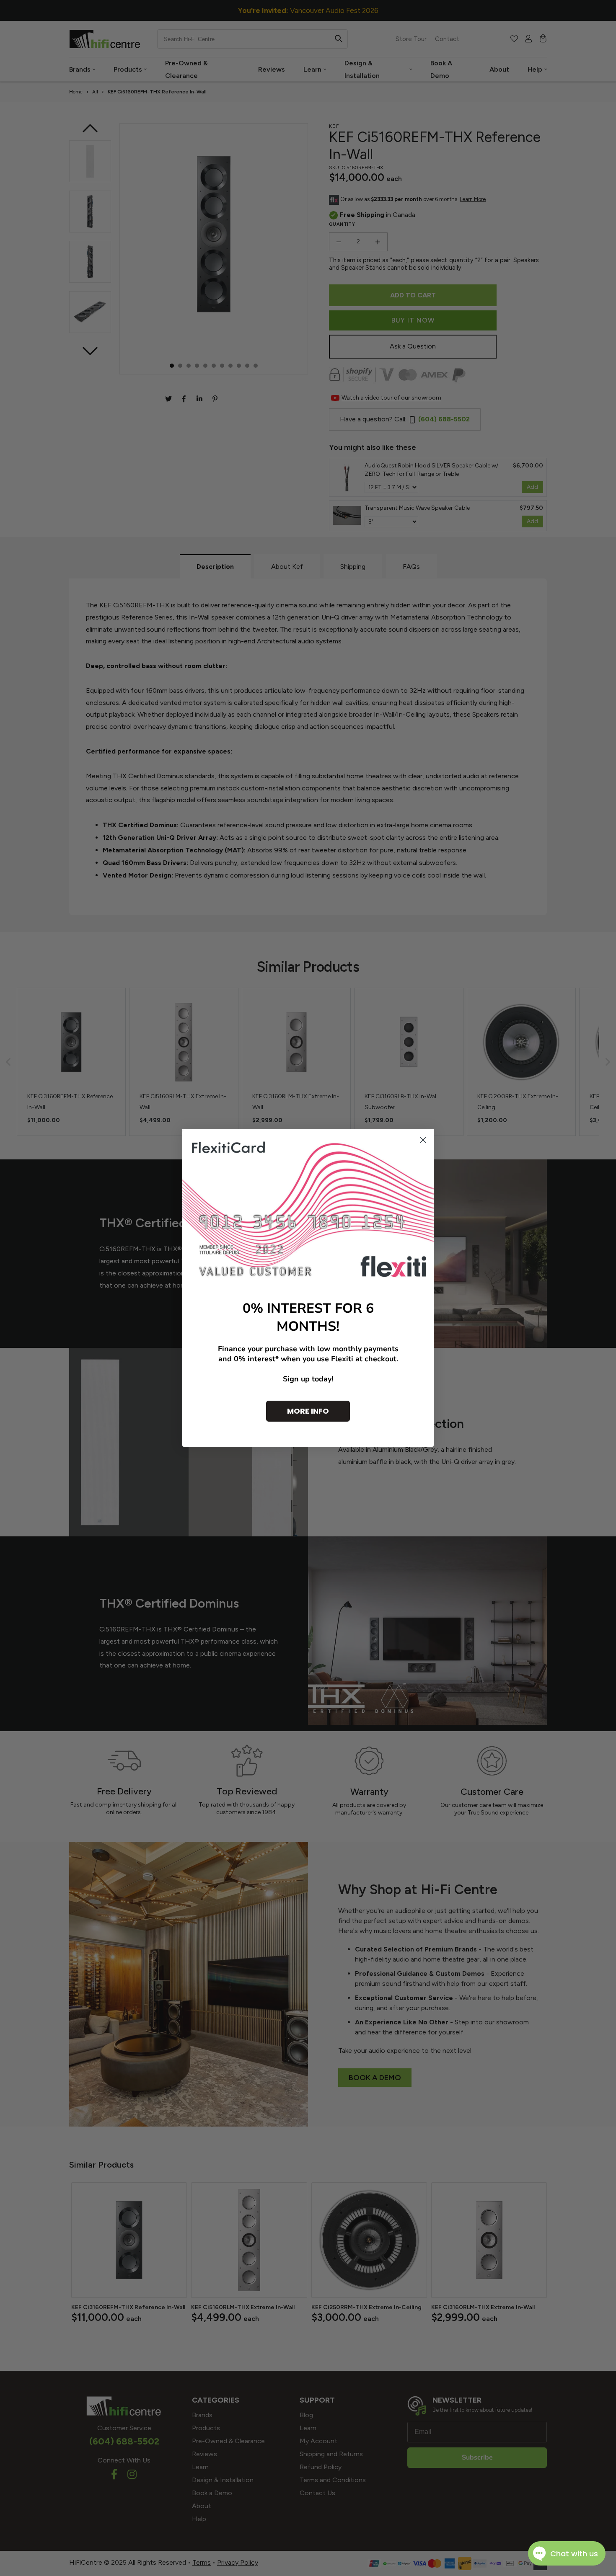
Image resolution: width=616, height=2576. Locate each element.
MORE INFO (308, 1411)
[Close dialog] (423, 1140)
